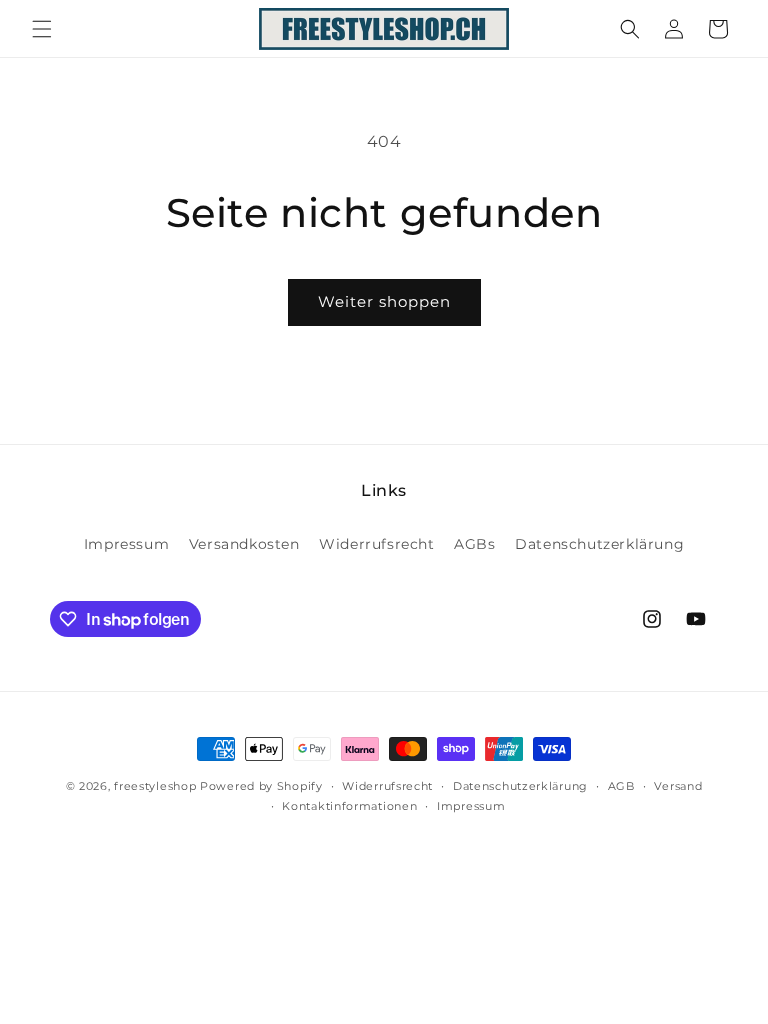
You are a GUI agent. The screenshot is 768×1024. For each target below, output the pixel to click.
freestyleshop (155, 786)
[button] (42, 29)
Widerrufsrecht (376, 544)
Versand (678, 786)
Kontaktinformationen (349, 806)
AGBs (474, 544)
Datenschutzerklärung (599, 544)
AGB (621, 786)
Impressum (126, 544)
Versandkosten (244, 544)
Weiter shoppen (384, 301)
